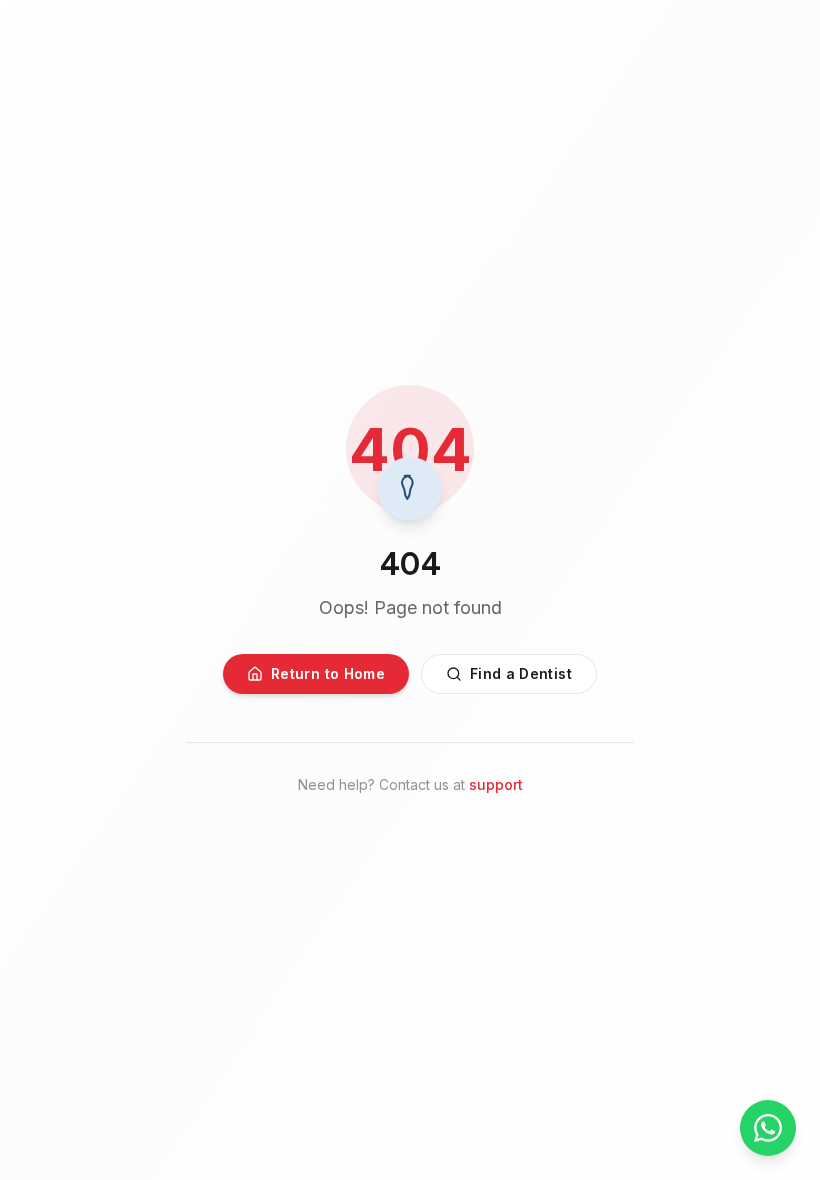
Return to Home (328, 673)
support (496, 784)
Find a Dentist (521, 673)
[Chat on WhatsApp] (768, 1128)
